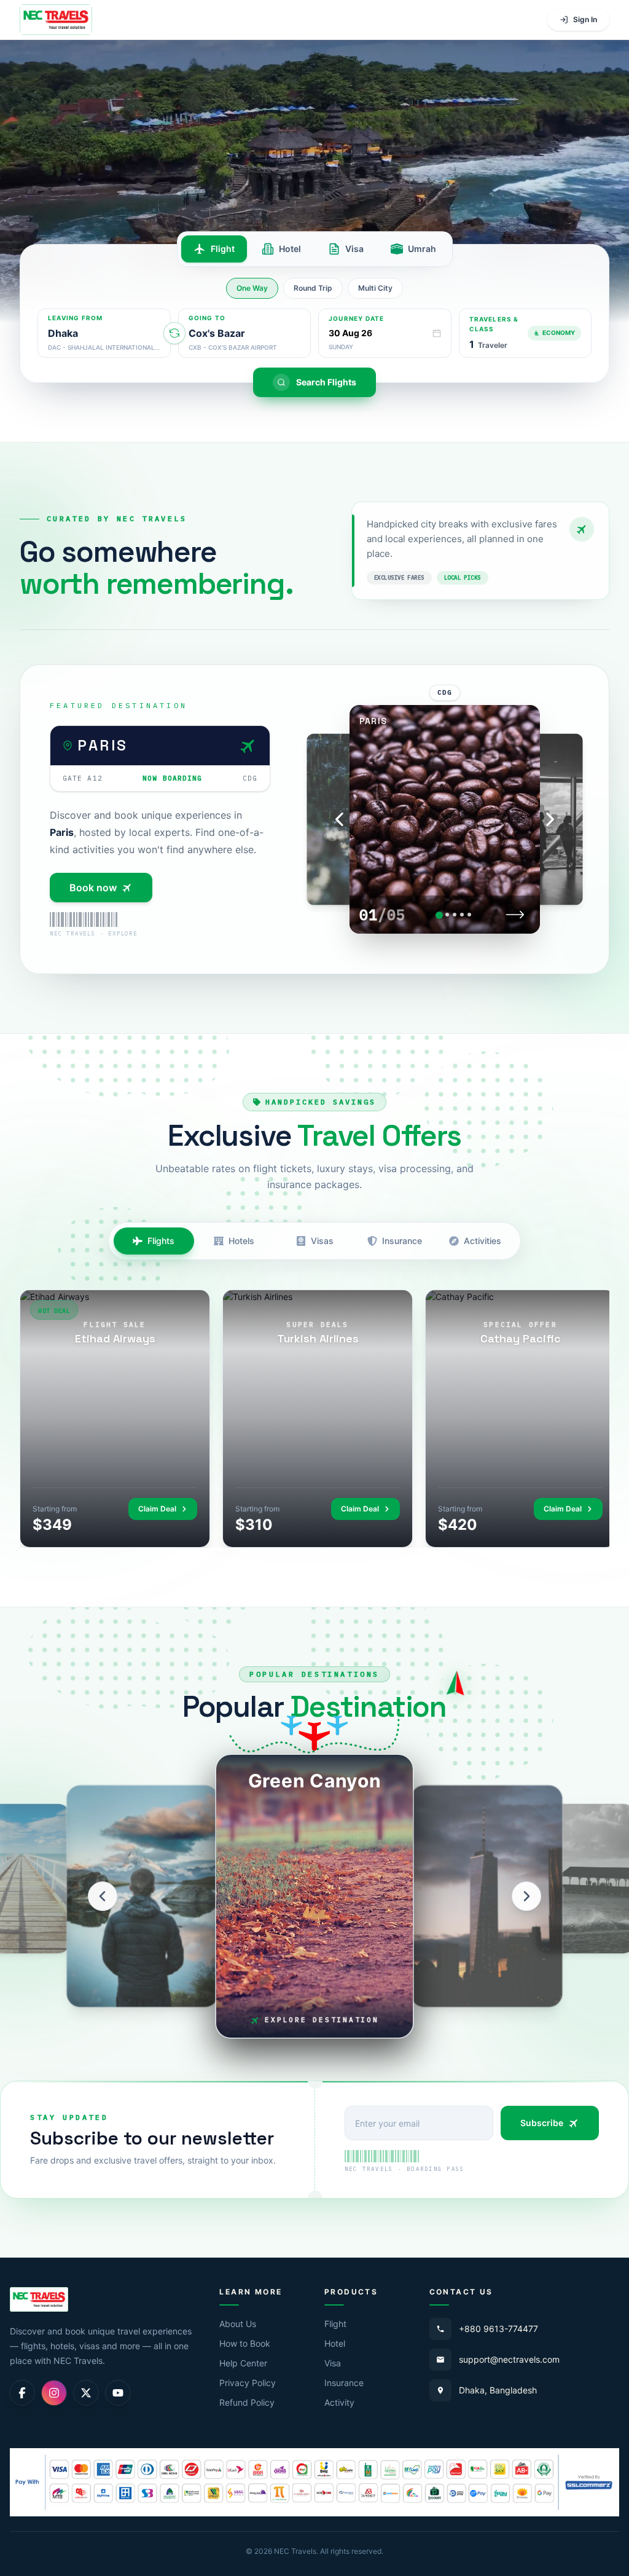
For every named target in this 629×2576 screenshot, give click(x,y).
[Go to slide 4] (462, 915)
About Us (238, 2324)
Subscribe (542, 2123)
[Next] (515, 915)
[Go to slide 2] (447, 915)
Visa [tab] (354, 249)
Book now (93, 888)
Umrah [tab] (422, 249)
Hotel (335, 2343)
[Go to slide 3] (455, 915)
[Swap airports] (174, 333)
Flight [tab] (223, 249)
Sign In (585, 19)
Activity (339, 2402)
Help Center (243, 2363)
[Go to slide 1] (439, 915)
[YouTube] (118, 2393)
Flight (335, 2324)
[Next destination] (526, 1896)
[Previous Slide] (340, 819)
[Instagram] (54, 2393)
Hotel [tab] (290, 249)
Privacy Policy (248, 2383)
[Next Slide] (550, 819)
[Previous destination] (103, 1896)
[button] (525, 333)
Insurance (344, 2383)
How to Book (245, 2343)
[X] (86, 2393)
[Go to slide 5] (469, 915)
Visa (333, 2363)
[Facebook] (22, 2393)
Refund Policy (247, 2402)
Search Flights (326, 382)
